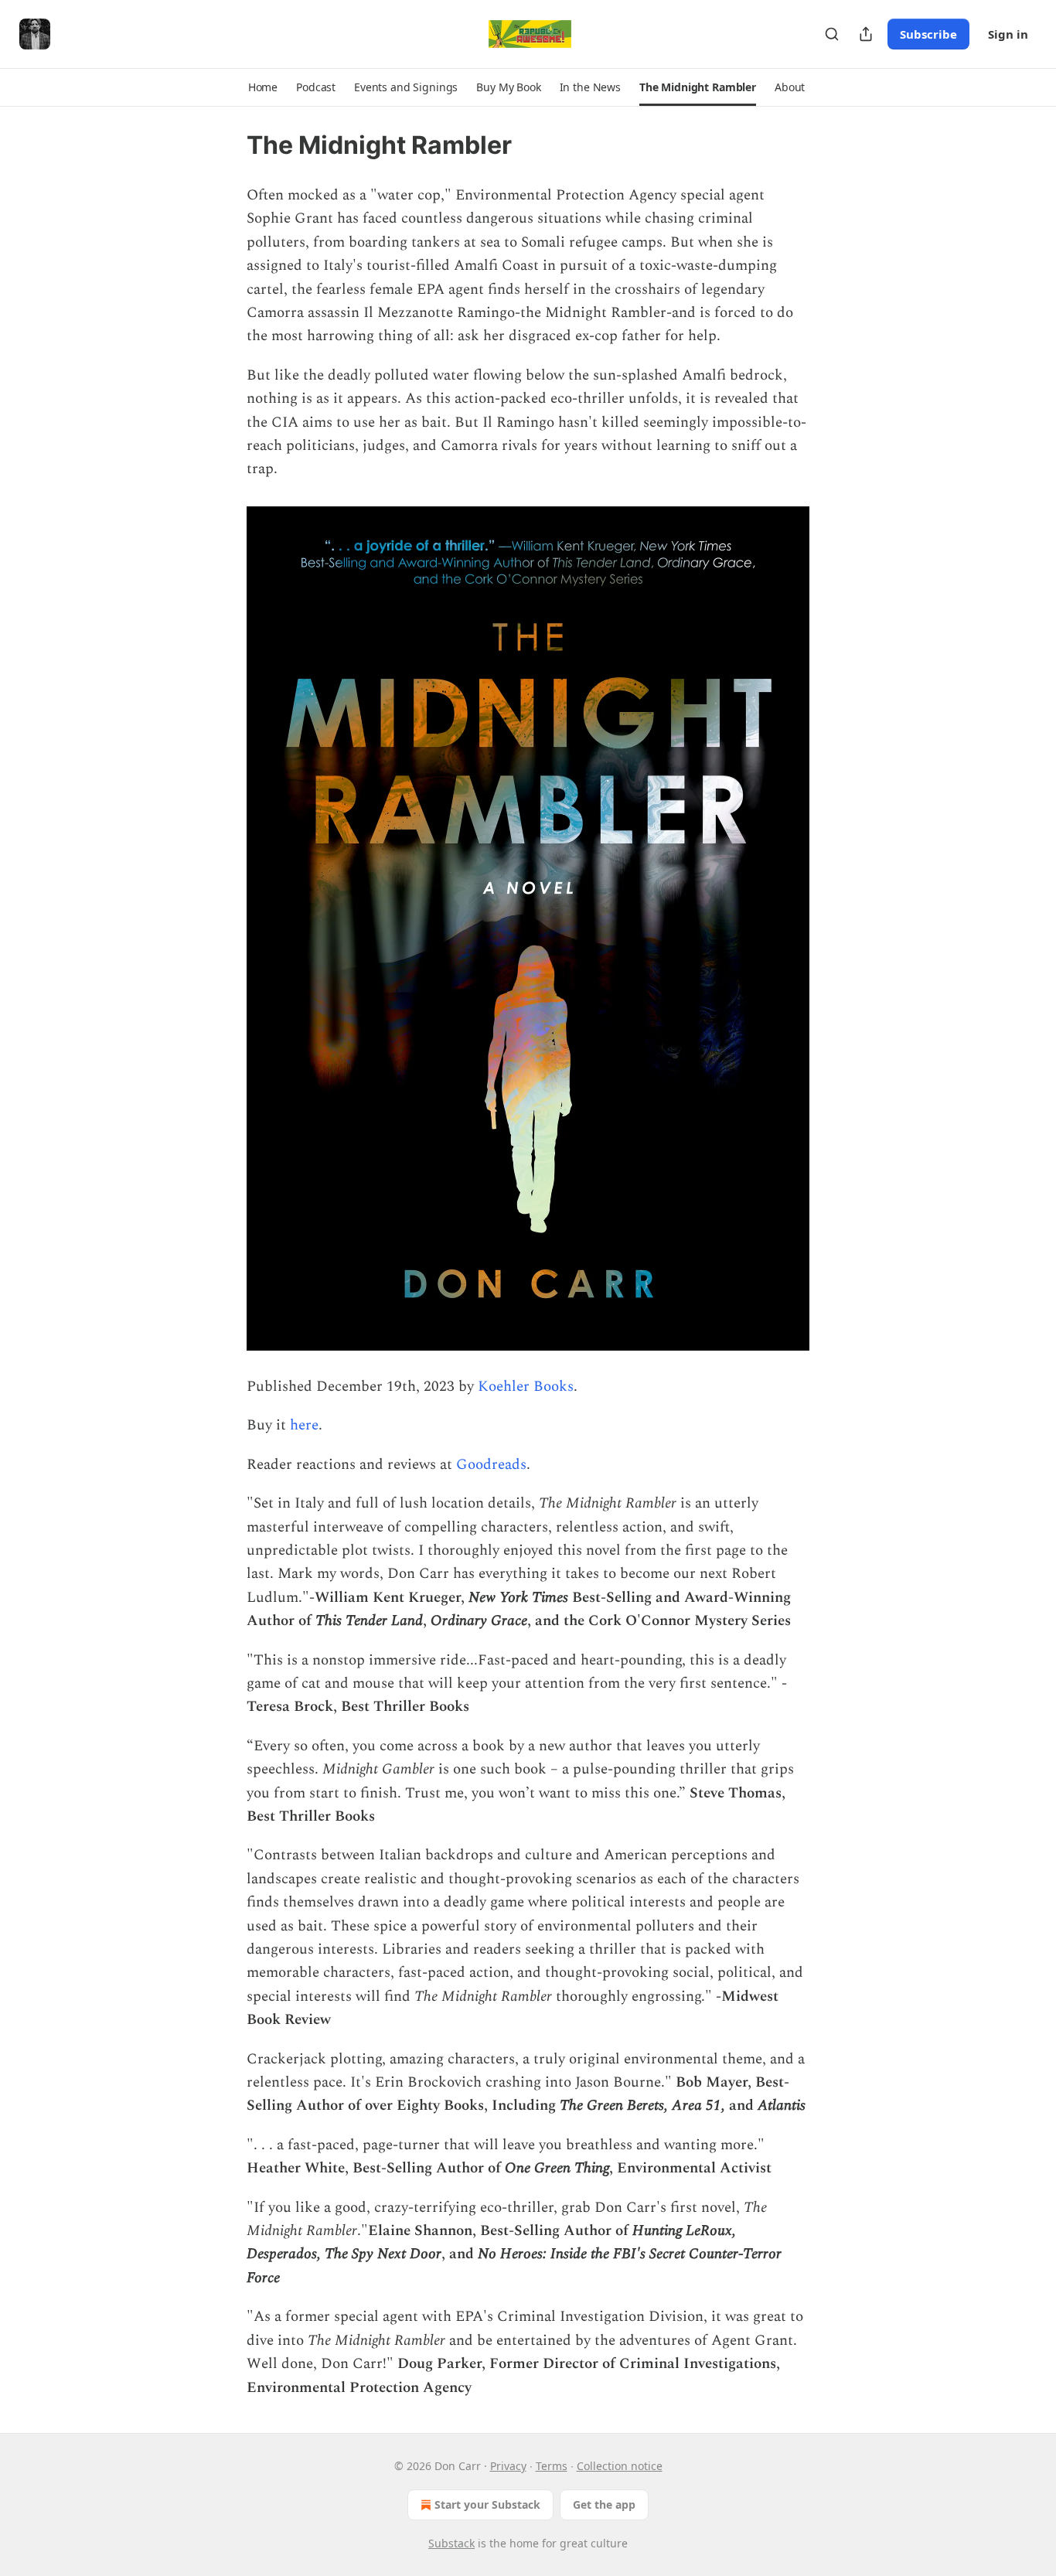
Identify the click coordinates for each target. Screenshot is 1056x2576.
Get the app (604, 2504)
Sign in (1008, 34)
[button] (263, 87)
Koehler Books (526, 1387)
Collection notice (620, 2466)
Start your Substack (487, 2504)
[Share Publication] (866, 34)
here (304, 1425)
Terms (552, 2466)
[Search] (832, 34)
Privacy (508, 2466)
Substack (451, 2543)
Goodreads (491, 1465)
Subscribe (928, 34)
